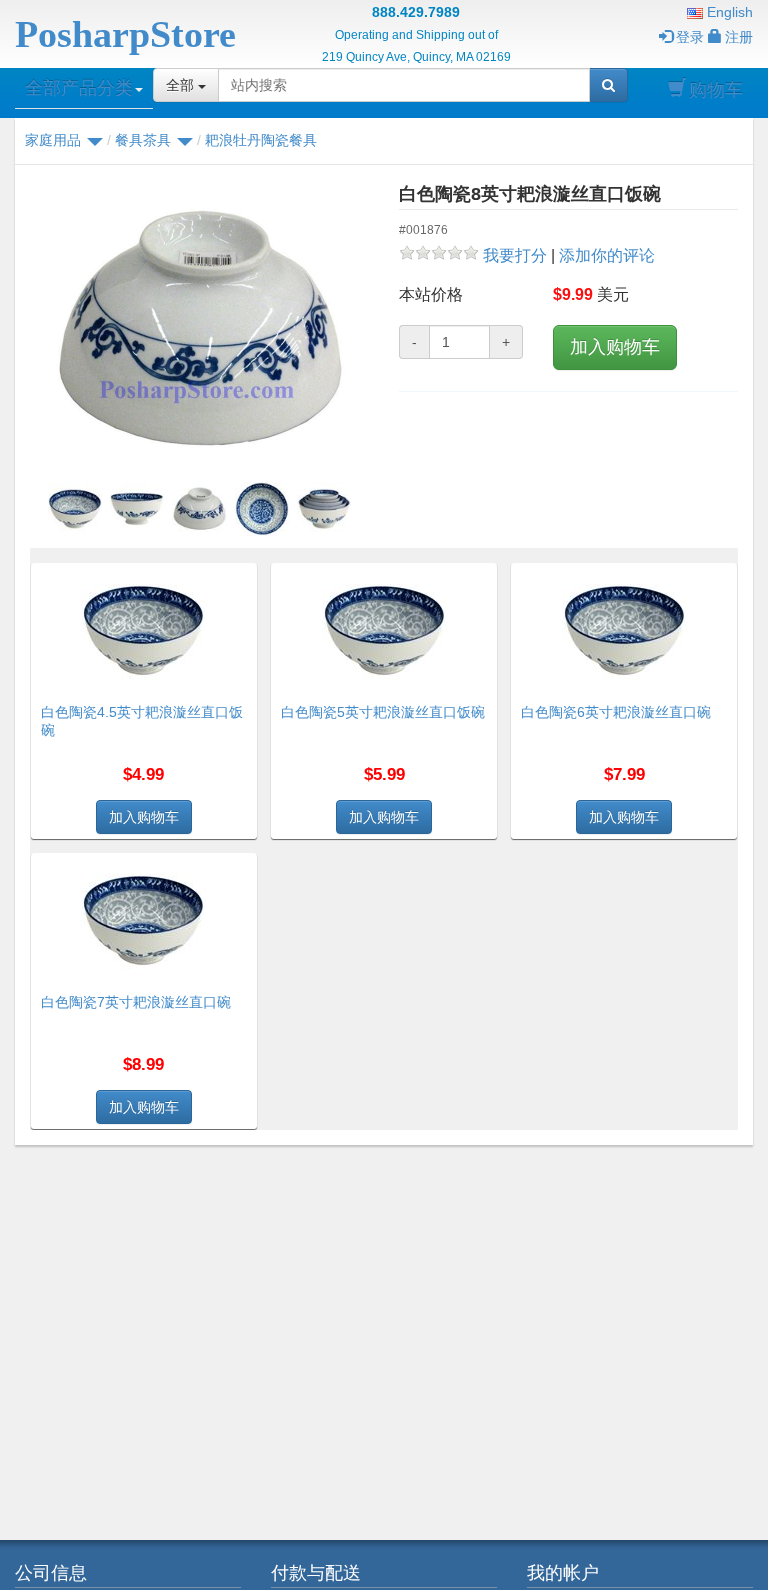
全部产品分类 (79, 88)
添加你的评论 (607, 255)
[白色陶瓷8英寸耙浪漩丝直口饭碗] (199, 330)
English (728, 12)
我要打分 (515, 255)
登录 (690, 37)
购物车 (716, 90)
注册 (739, 37)
